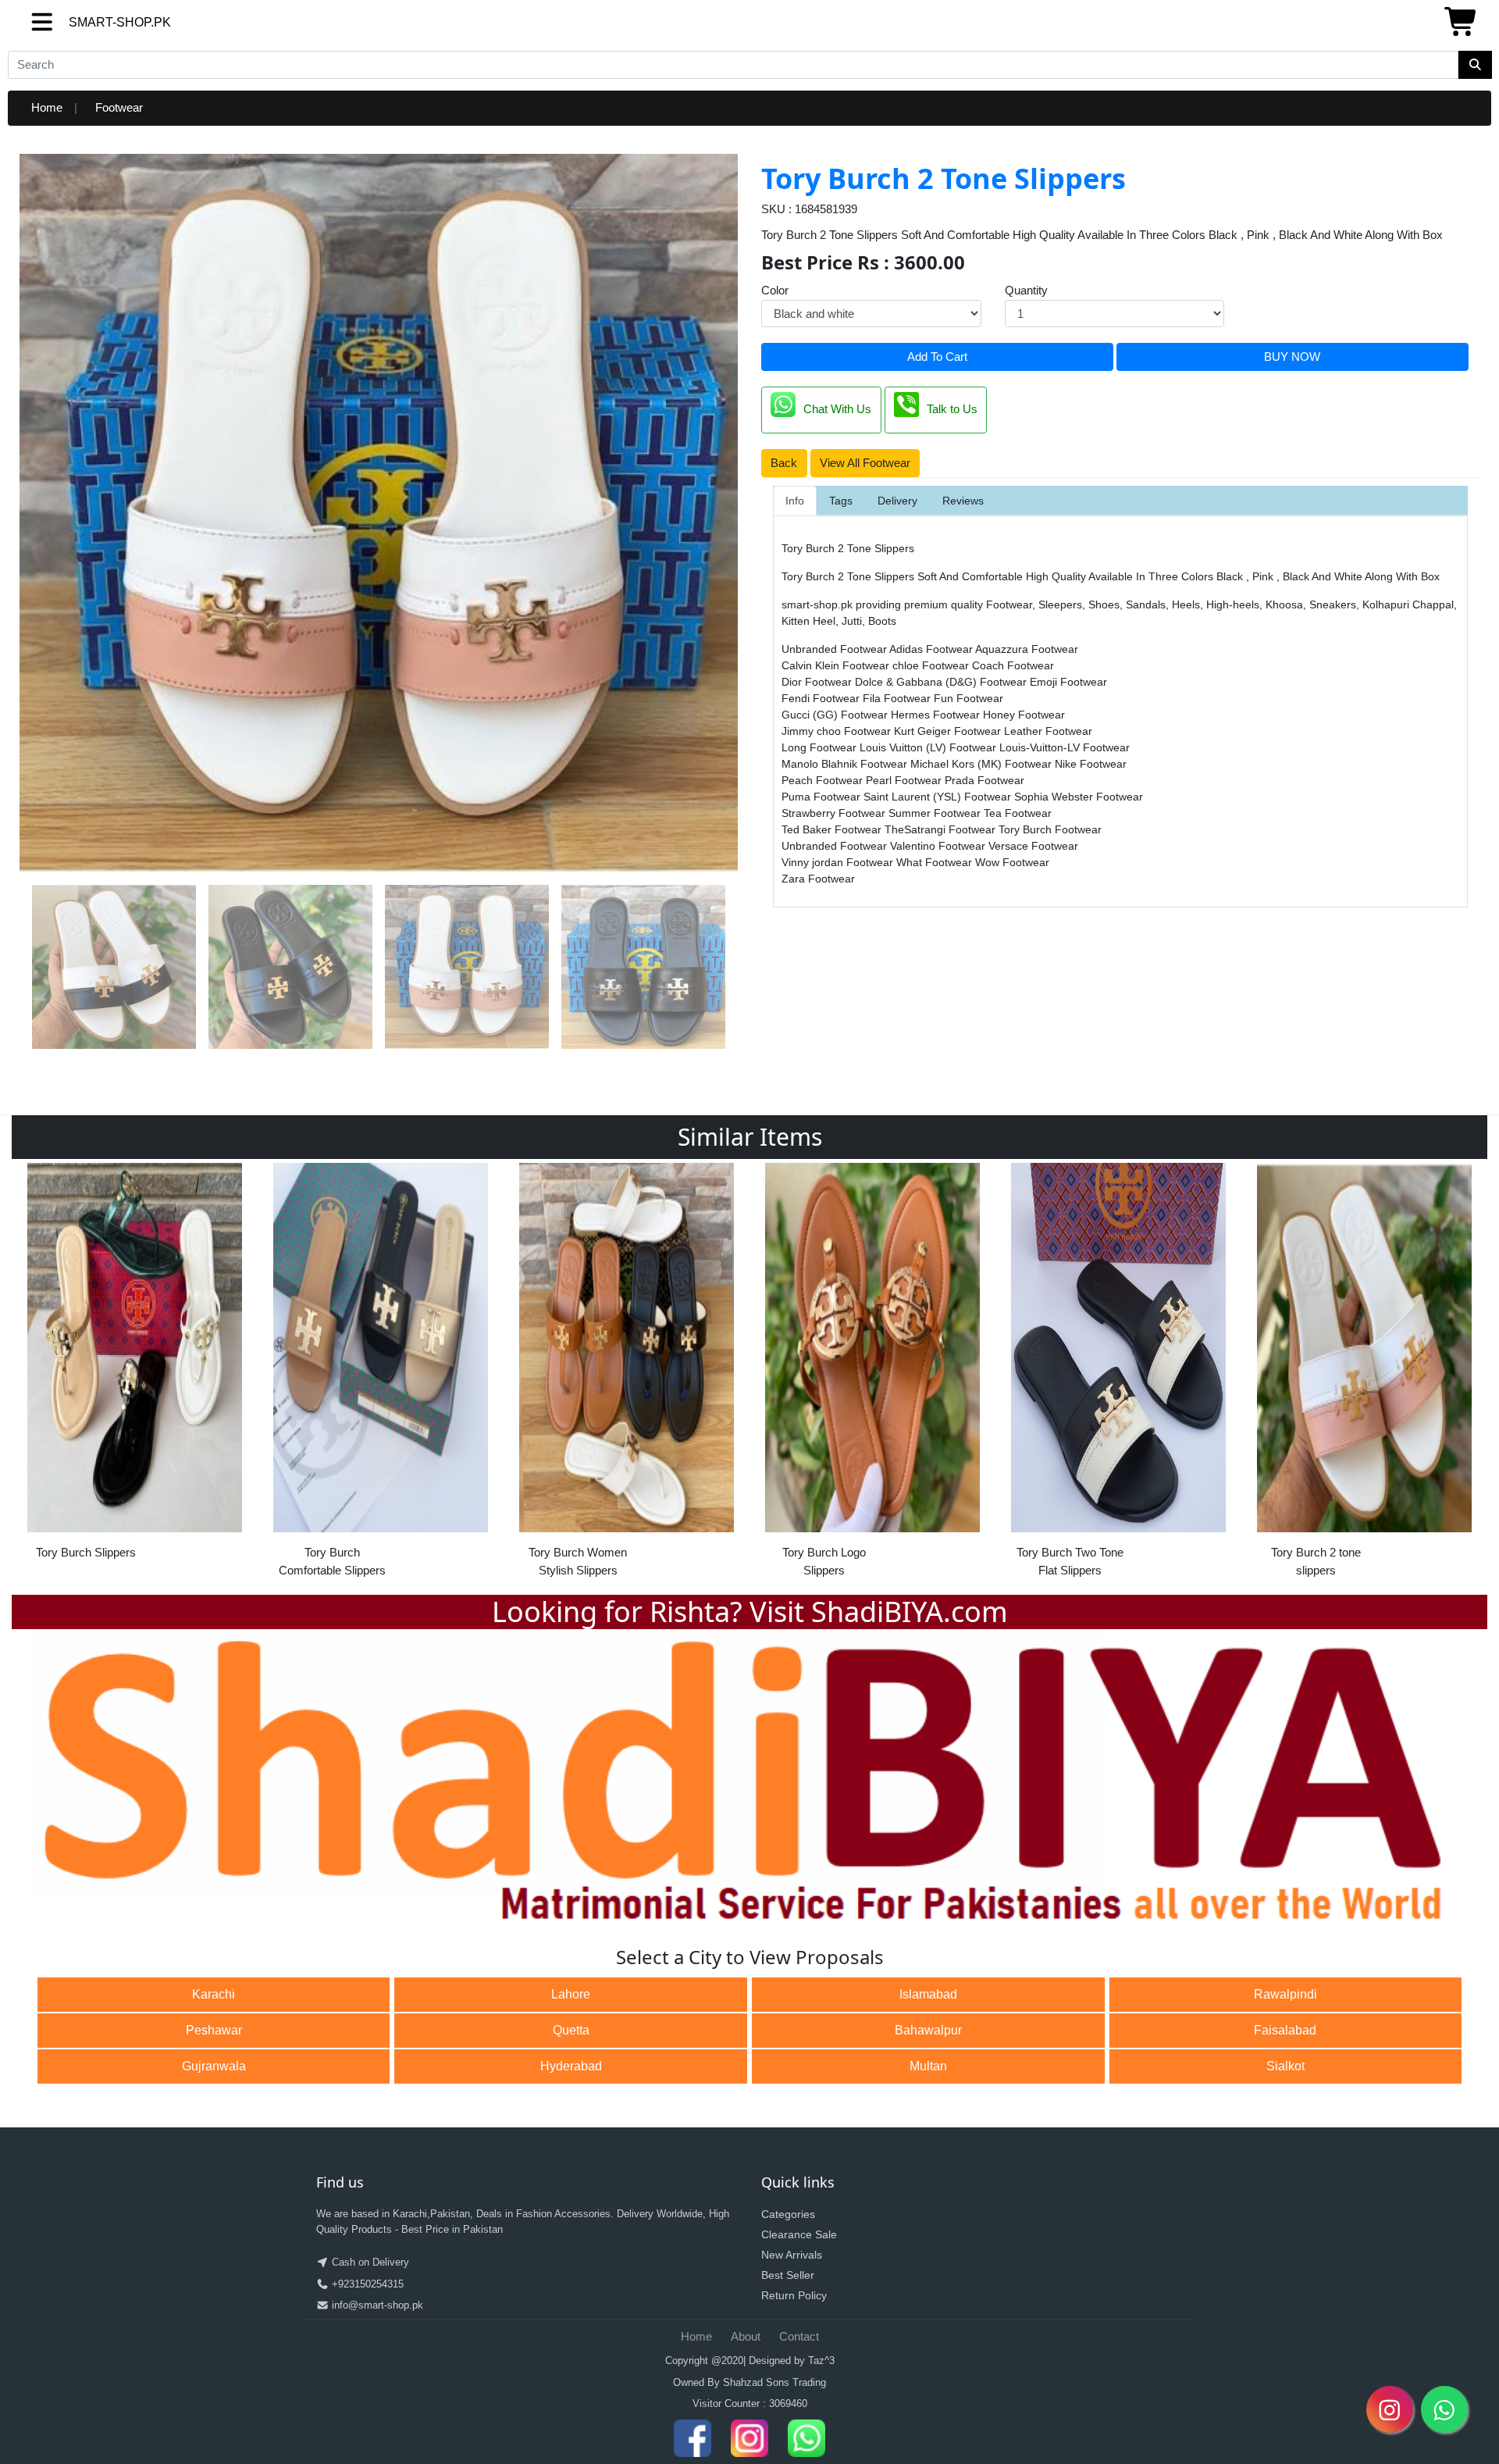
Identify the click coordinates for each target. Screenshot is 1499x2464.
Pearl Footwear (905, 780)
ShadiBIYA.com (910, 1612)
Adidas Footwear (932, 649)
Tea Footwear (1018, 813)
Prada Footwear (984, 780)
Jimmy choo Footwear (838, 731)
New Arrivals (792, 2255)
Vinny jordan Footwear (839, 862)
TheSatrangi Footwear (942, 829)
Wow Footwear (1012, 862)
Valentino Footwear (939, 846)
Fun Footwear (968, 698)
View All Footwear (865, 463)
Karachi (214, 1994)
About (746, 2336)
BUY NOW (1292, 357)
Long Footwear (821, 747)
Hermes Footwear (937, 715)
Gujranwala (214, 2066)
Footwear (119, 107)
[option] (135, 1375)
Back (784, 463)
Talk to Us (952, 409)
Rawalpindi (1285, 1994)
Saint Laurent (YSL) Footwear (939, 797)
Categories (788, 2214)
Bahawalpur (928, 2030)
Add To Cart (937, 357)
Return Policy (794, 2295)
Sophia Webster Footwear (1079, 797)
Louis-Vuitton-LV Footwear (1065, 747)
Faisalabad (1285, 2030)
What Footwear (936, 862)
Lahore (571, 1994)
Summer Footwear (936, 813)
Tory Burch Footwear (1050, 829)
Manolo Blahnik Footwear (846, 764)
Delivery (897, 501)
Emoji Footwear (1068, 682)
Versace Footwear (1033, 846)
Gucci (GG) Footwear (836, 715)
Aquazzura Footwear (1027, 649)
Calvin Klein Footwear (837, 665)
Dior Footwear (818, 682)
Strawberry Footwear (835, 813)
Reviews (963, 501)
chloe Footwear (932, 665)
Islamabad (928, 1994)
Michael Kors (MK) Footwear (983, 764)
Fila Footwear (898, 698)
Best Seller (788, 2275)
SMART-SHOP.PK (91, 22)
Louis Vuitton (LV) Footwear (929, 747)
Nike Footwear (1091, 764)
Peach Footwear (824, 780)
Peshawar (214, 2030)
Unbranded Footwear (835, 649)
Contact (799, 2336)
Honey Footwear (1024, 715)
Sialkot (1285, 2066)
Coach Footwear (1013, 665)
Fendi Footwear (822, 698)
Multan (928, 2066)
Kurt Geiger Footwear (949, 731)
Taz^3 (821, 2361)
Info (795, 501)
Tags (841, 501)
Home (47, 107)
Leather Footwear (1048, 731)
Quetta (571, 2030)
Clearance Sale (799, 2234)
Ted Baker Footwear (833, 829)
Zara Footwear (818, 879)
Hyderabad (571, 2066)
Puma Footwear (822, 797)
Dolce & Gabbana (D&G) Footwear (942, 682)
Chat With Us (837, 409)
